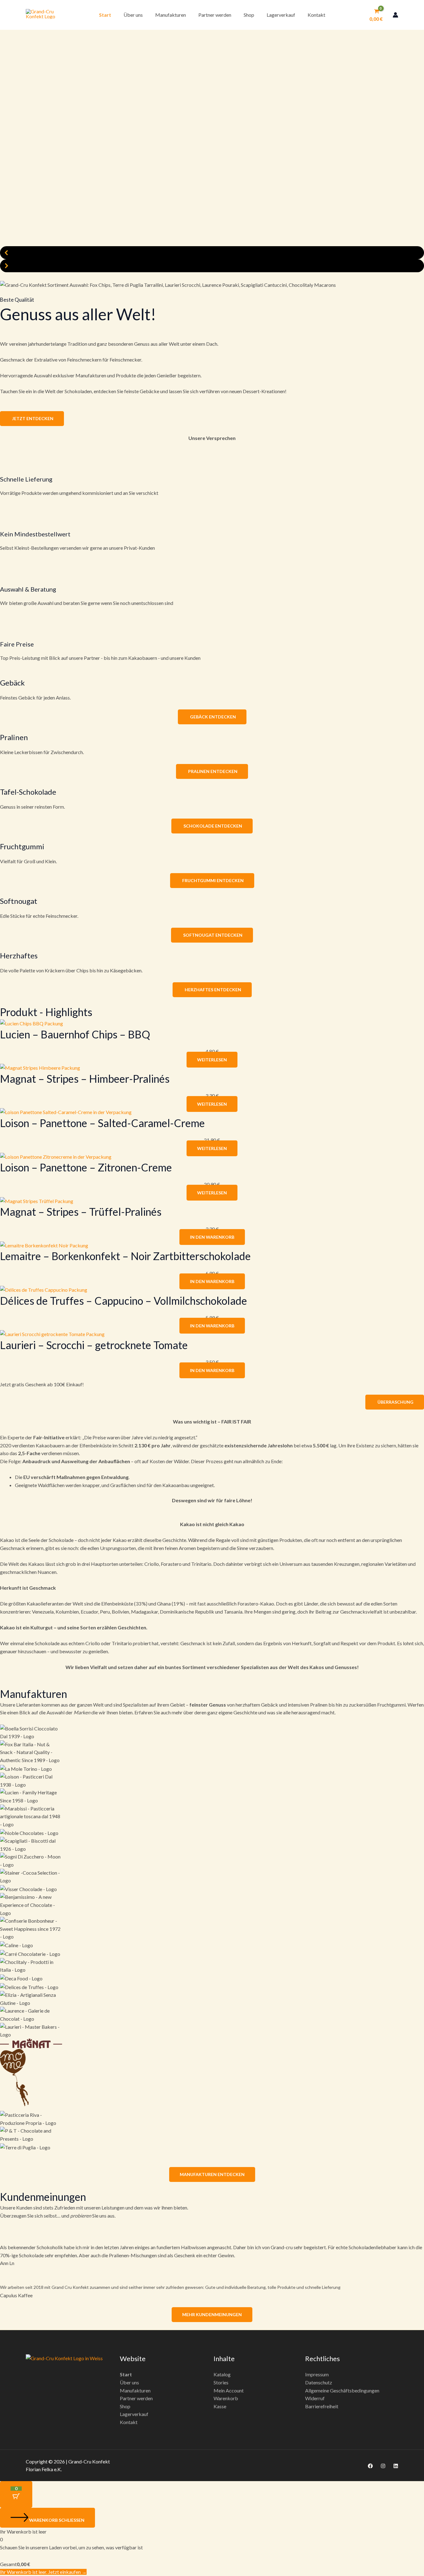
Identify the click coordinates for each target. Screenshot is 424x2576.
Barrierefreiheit (322, 2406)
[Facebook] (370, 2466)
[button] (212, 253)
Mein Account (229, 2390)
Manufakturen (171, 15)
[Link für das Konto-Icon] (395, 15)
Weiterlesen (212, 1060)
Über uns (133, 15)
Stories (221, 2382)
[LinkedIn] (396, 2466)
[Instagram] (383, 2466)
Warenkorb (226, 2398)
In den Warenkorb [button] (212, 1237)
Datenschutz (319, 2382)
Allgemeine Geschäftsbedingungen (342, 2390)
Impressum (317, 2374)
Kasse (220, 2406)
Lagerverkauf (281, 15)
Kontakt (316, 15)
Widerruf (315, 2398)
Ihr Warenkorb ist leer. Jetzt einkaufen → (43, 2572)
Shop (249, 15)
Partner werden (215, 15)
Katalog (222, 2374)
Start (105, 15)
